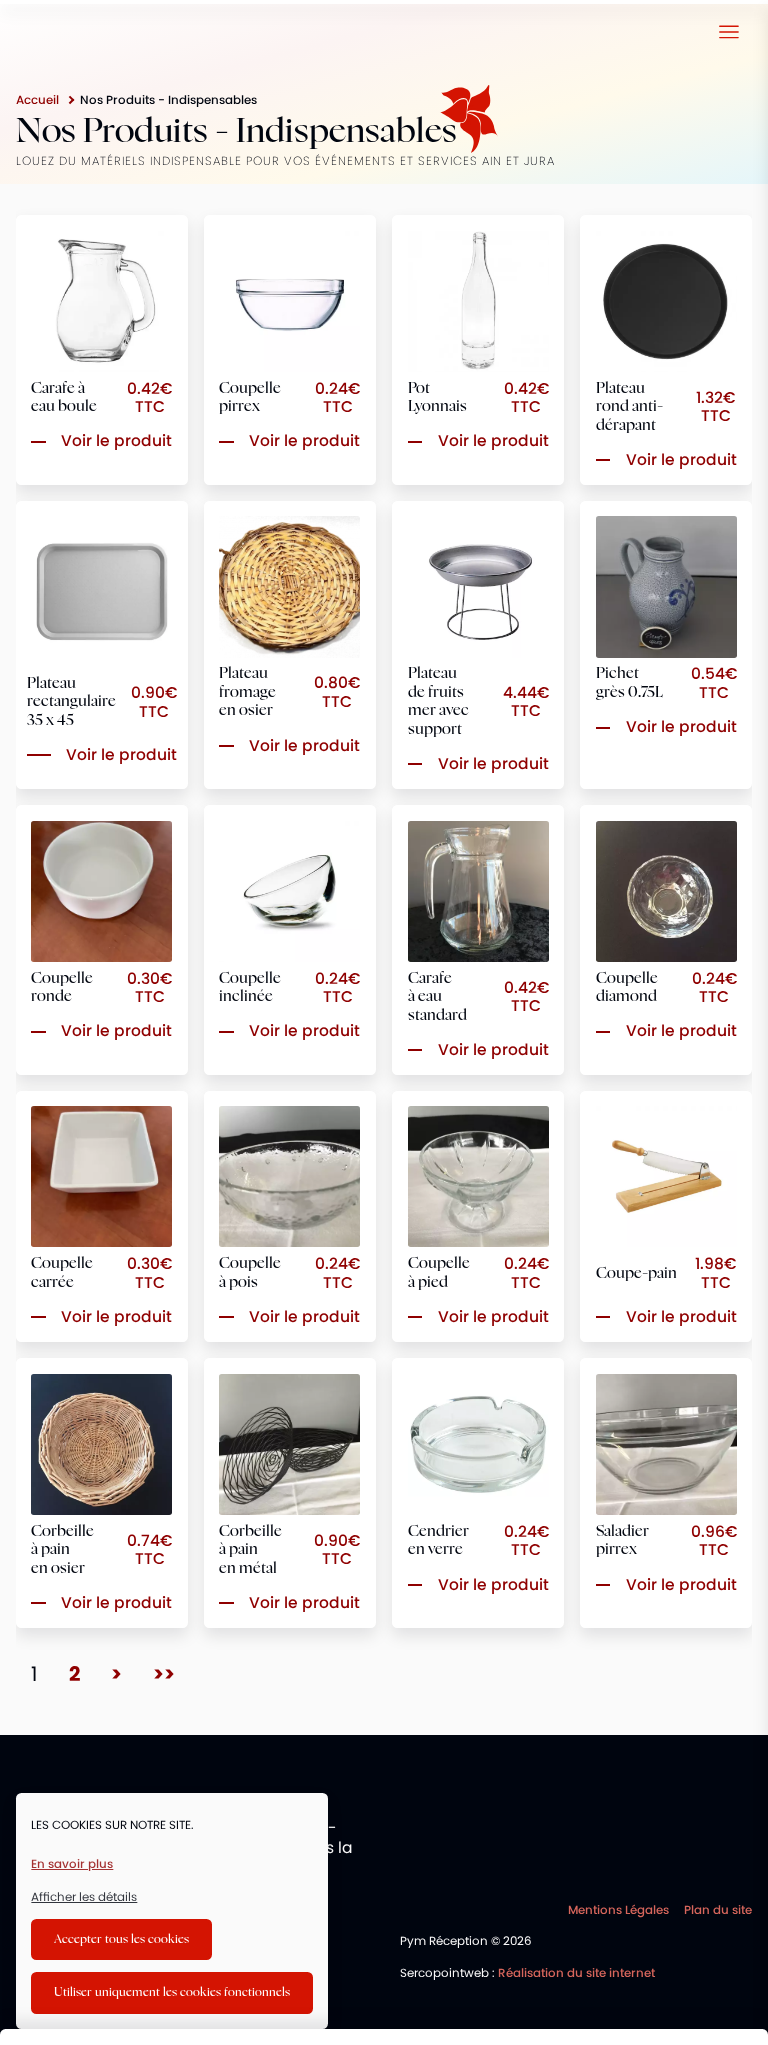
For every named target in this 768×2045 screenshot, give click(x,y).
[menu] (728, 31)
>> (164, 1674)
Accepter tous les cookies (121, 1939)
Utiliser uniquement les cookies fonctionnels (172, 1992)
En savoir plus (72, 1864)
